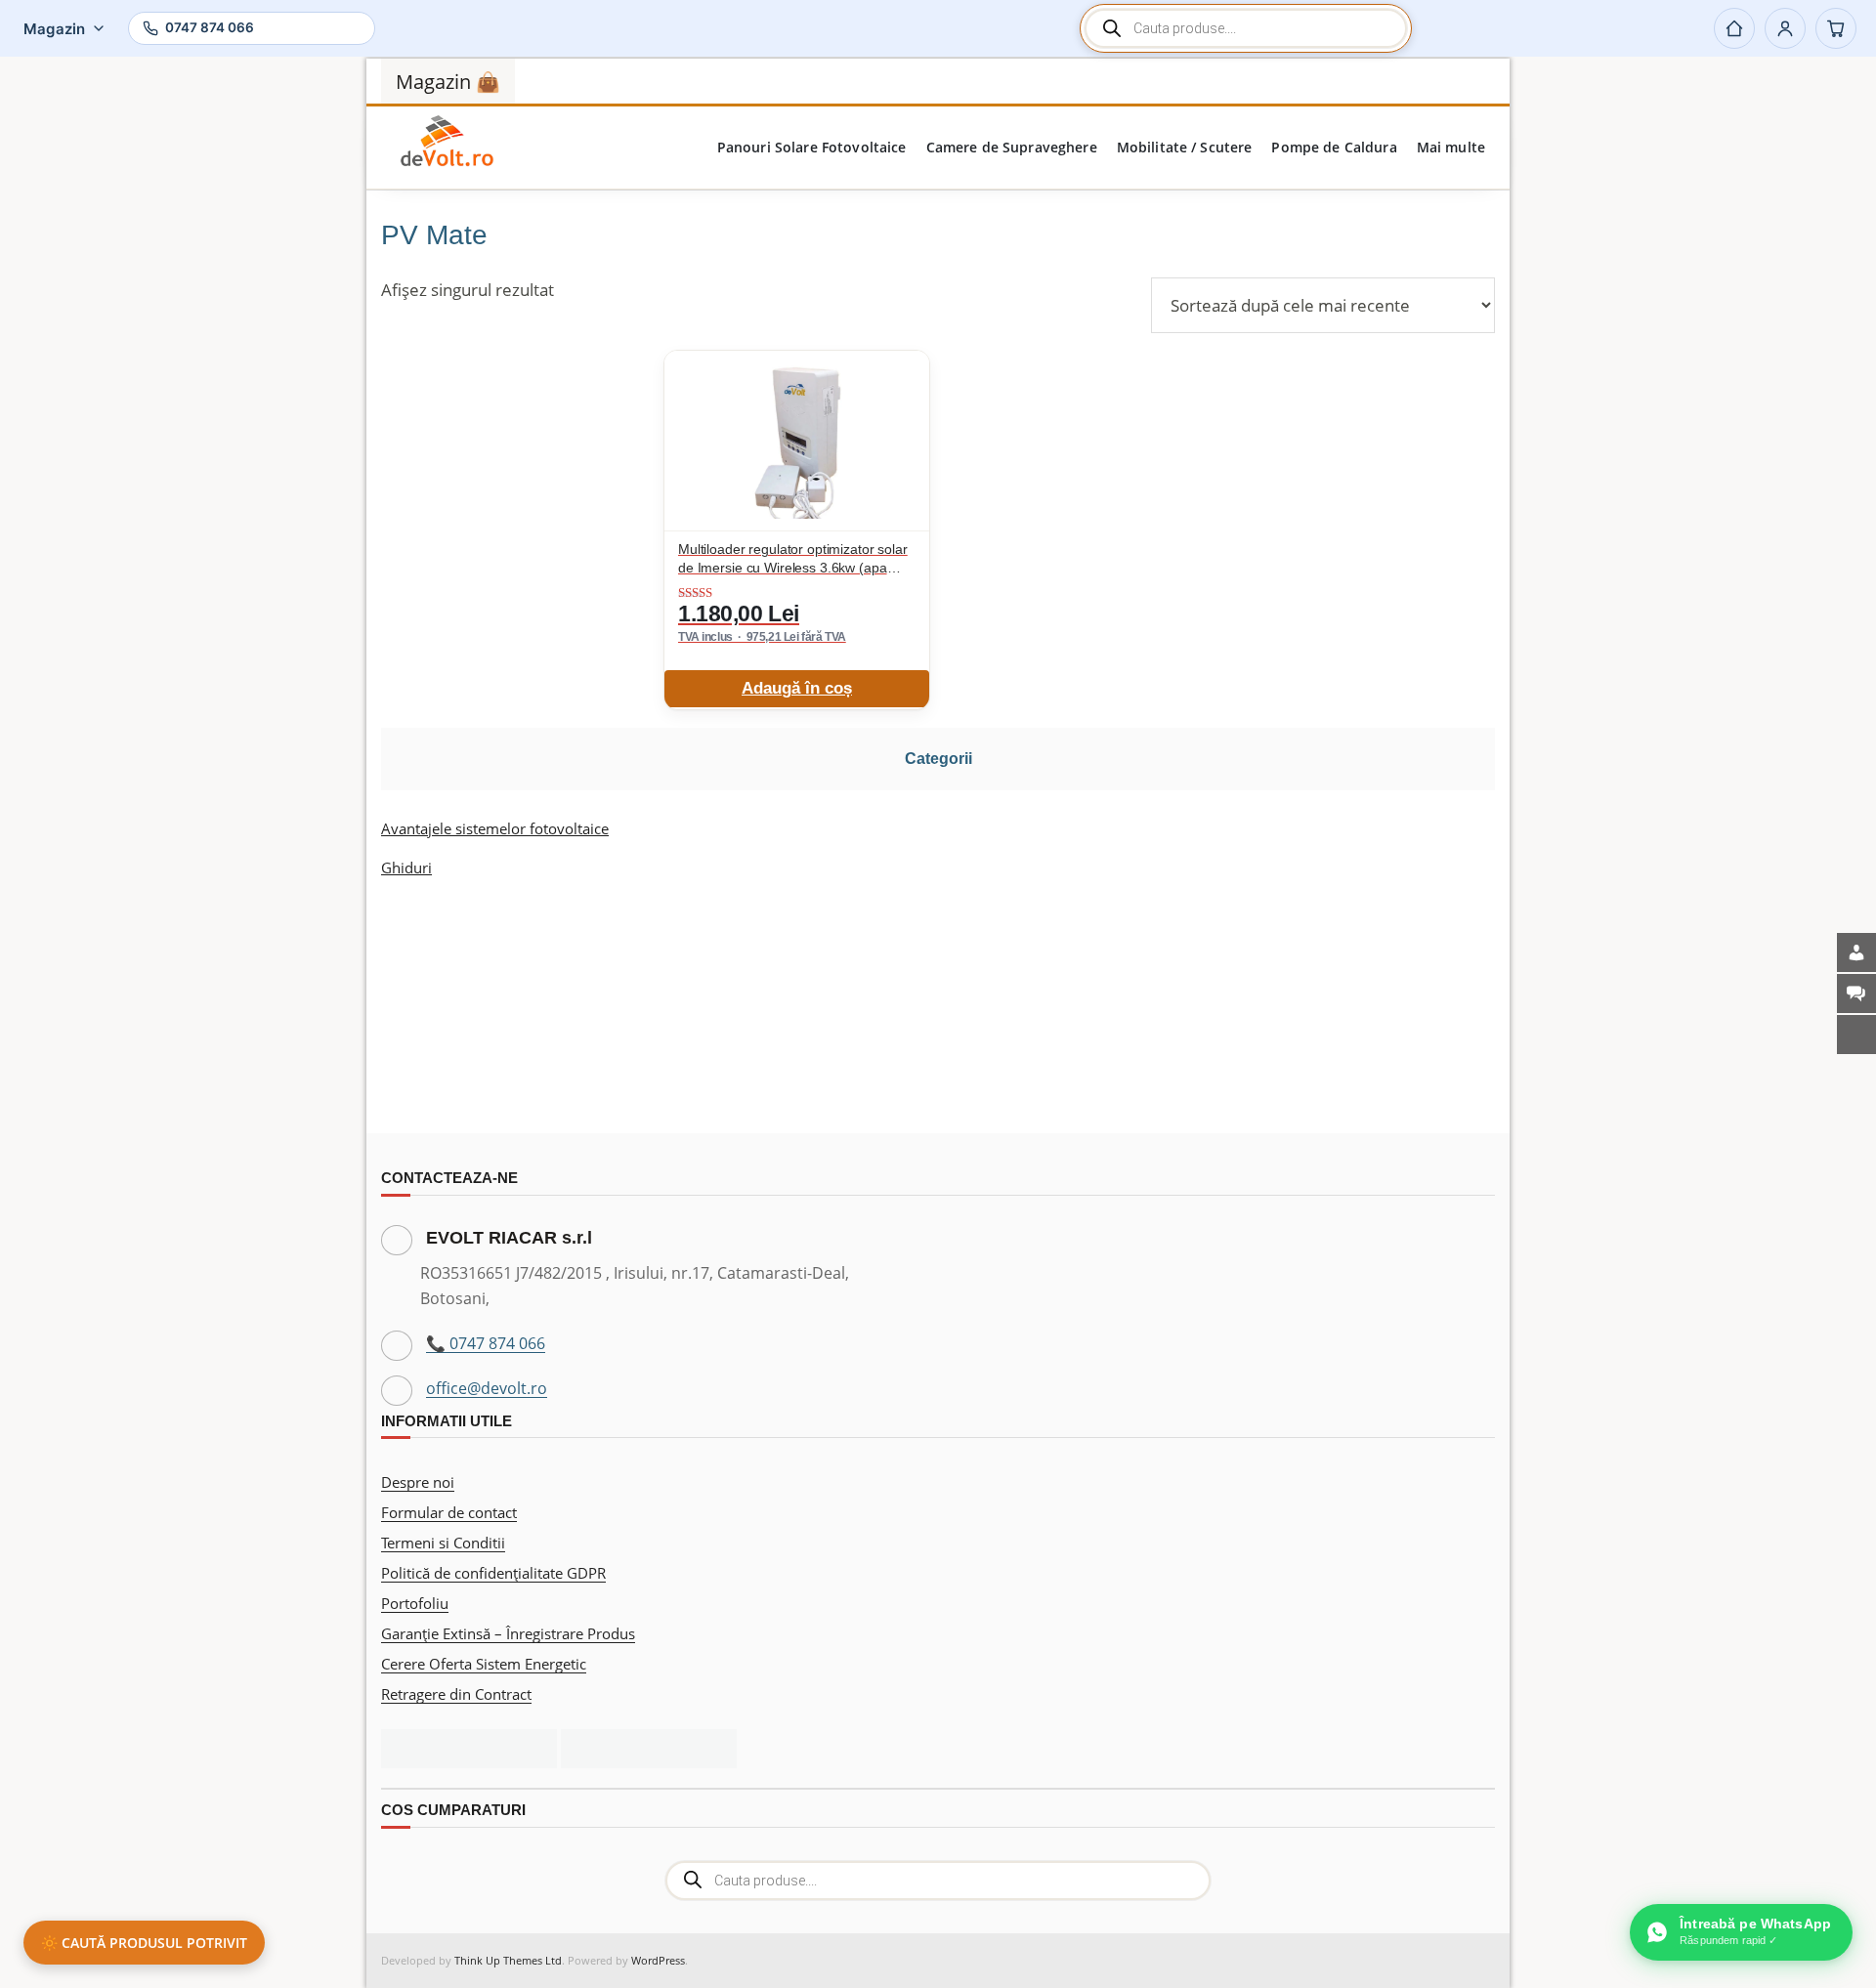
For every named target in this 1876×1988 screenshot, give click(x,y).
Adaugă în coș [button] (797, 688)
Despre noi (418, 1482)
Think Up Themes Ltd (508, 1960)
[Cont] (1785, 28)
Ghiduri (406, 867)
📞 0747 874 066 (486, 1343)
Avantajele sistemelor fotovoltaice (495, 828)
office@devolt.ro (487, 1388)
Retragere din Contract (456, 1694)
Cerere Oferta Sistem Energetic (484, 1664)
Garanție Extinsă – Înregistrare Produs (508, 1633)
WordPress (658, 1960)
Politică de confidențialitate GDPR (493, 1573)
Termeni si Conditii (443, 1543)
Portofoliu (415, 1603)
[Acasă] (1734, 28)
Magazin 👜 (448, 82)
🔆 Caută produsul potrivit (144, 1943)
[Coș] (1836, 28)
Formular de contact (449, 1512)
